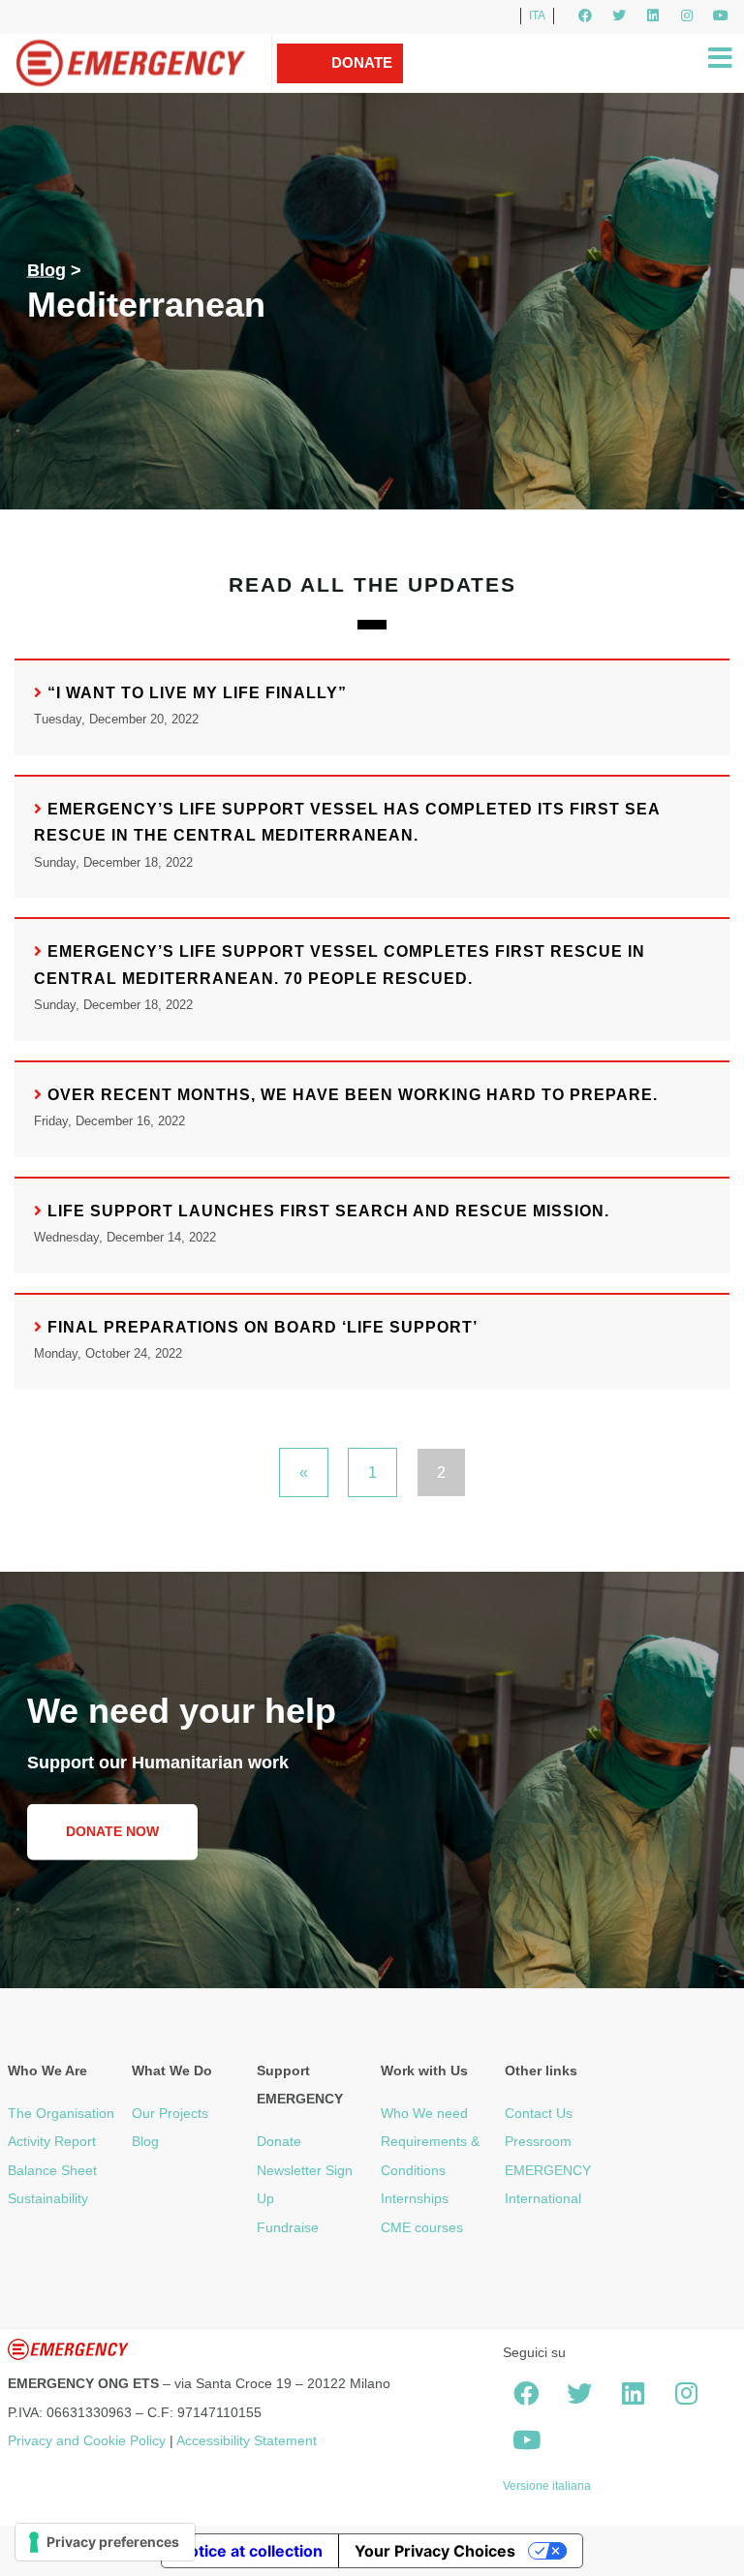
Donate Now (362, 82)
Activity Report (52, 2141)
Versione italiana (547, 2486)
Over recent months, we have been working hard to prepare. (353, 1095)
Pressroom (538, 2141)
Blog (46, 270)
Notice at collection (250, 2551)
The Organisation (61, 2113)
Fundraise (288, 2227)
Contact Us (539, 2113)
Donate (279, 2141)
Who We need (424, 2113)
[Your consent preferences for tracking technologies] (105, 2542)
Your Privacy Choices (435, 2551)
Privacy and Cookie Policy (87, 2440)
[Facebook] (585, 15)
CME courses (422, 2227)
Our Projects (170, 2113)
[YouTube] (721, 15)
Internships (415, 2198)
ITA (537, 15)
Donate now (112, 1831)
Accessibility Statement (247, 2440)
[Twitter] (619, 15)
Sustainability (48, 2198)
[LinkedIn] (653, 15)
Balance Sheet (52, 2170)
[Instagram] (687, 15)
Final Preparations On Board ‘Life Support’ (263, 1327)
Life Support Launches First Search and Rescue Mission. (328, 1211)
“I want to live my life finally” (197, 693)
